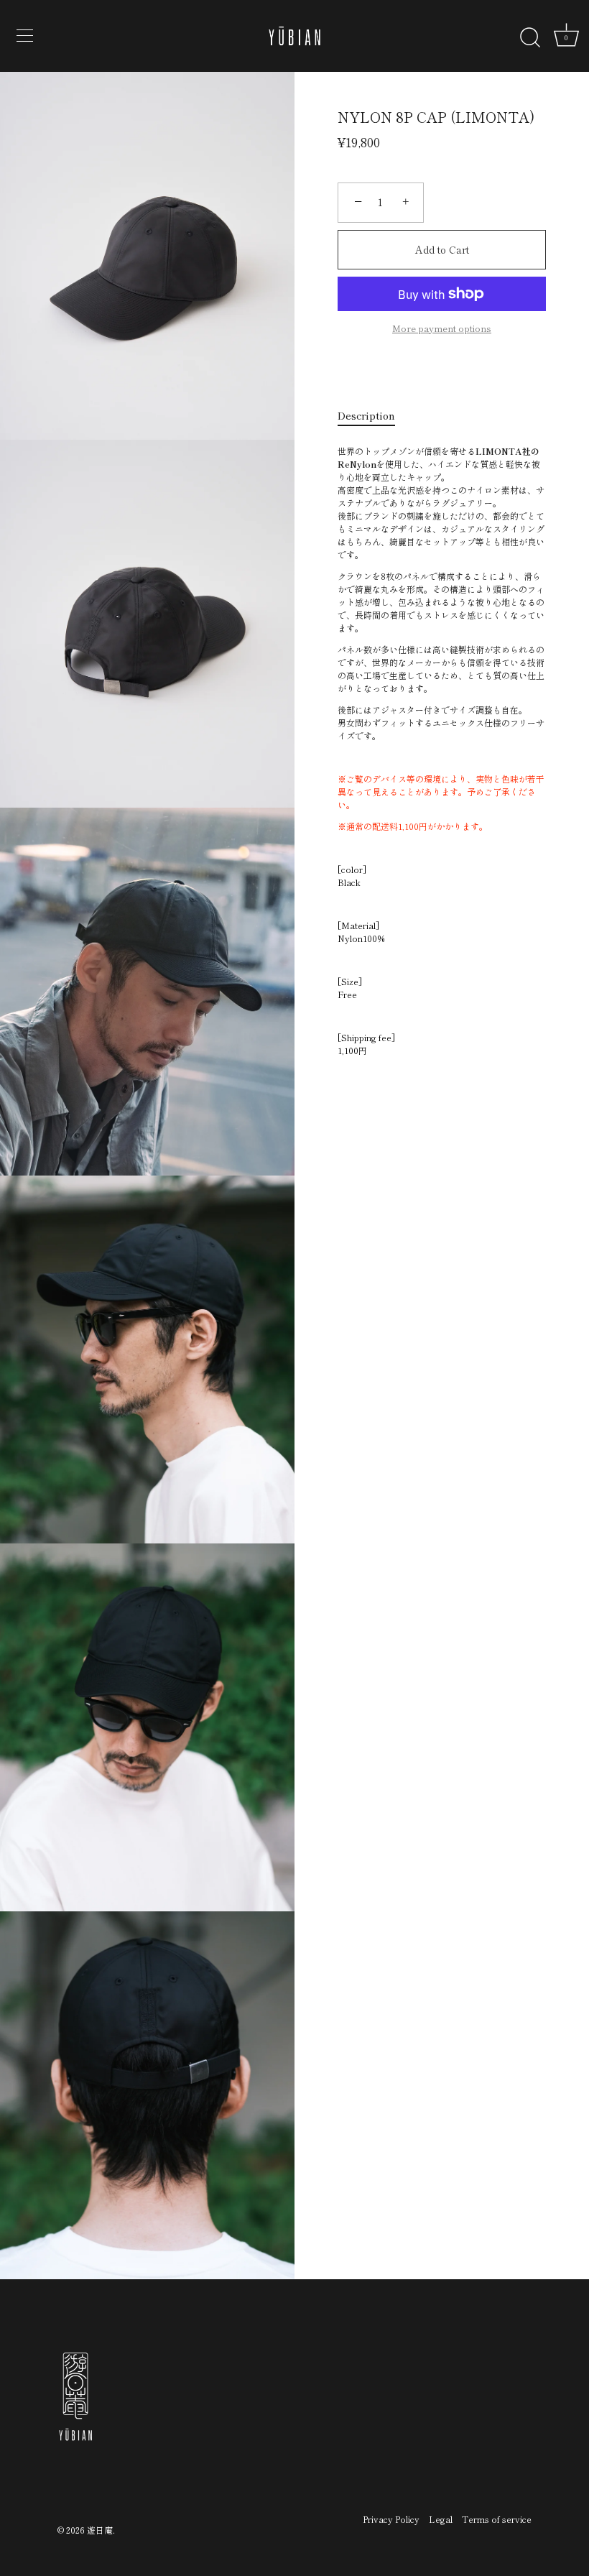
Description (366, 415)
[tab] (374, 416)
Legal (441, 2519)
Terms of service (497, 2519)
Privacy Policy (391, 2519)
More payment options (442, 328)
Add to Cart (442, 249)
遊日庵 (100, 2530)
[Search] (530, 38)
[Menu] (25, 36)
